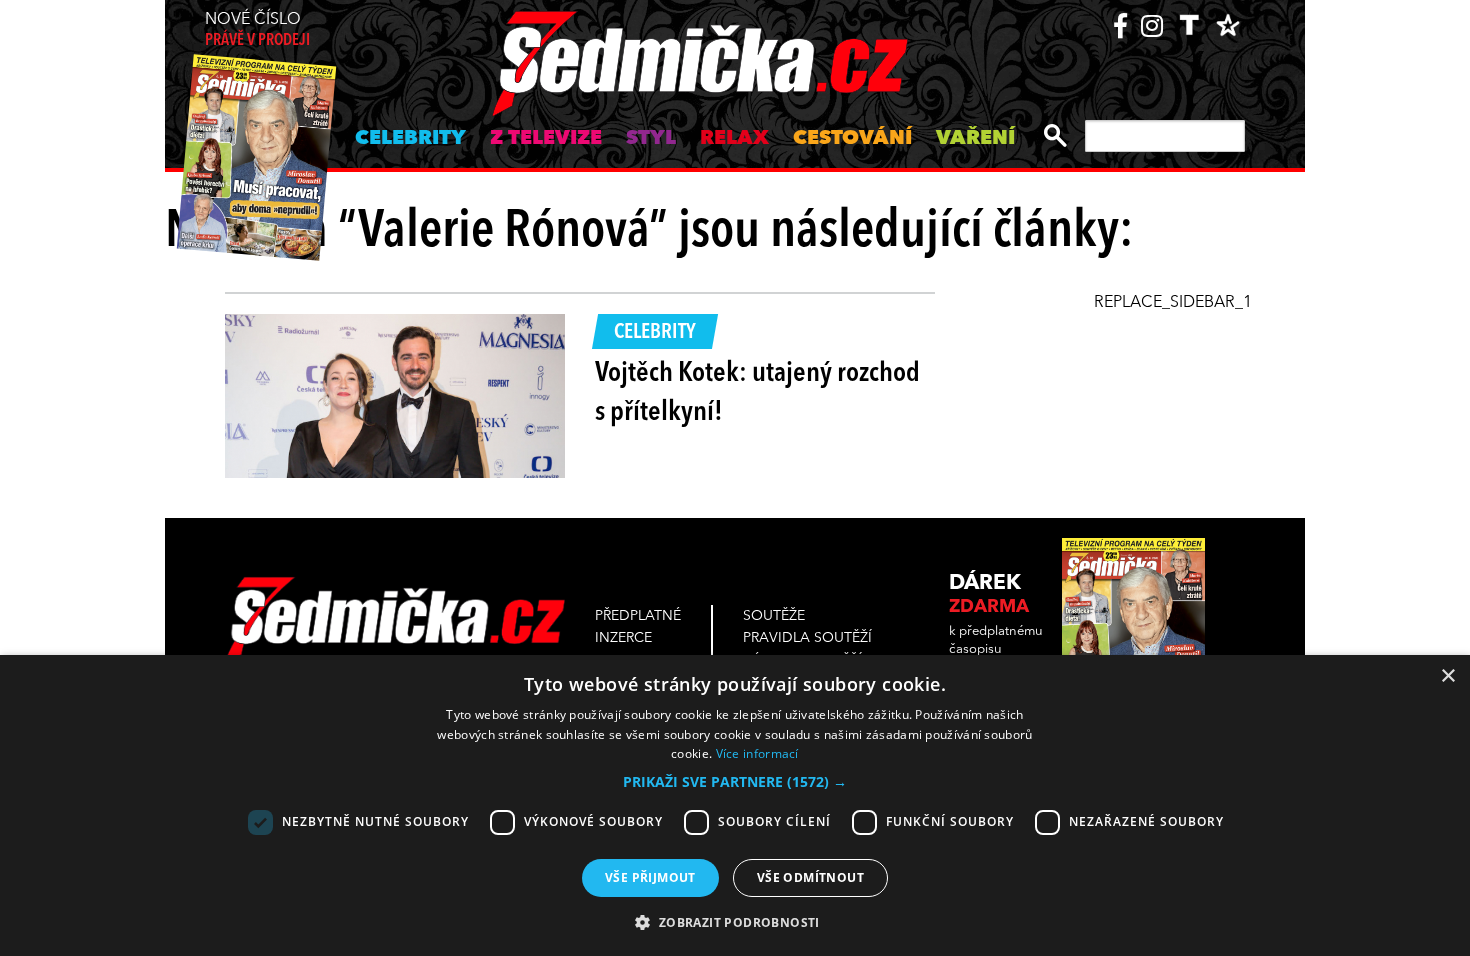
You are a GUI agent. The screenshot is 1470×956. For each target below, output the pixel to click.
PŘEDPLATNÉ (638, 616)
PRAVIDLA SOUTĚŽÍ (807, 638)
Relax (734, 139)
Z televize (546, 139)
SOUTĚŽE (774, 616)
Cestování (852, 139)
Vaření (975, 139)
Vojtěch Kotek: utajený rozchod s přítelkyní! (757, 393)
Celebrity (410, 139)
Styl (651, 139)
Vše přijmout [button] (650, 877)
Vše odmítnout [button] (810, 877)
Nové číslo (257, 30)
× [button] (1447, 676)
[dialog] (735, 805)
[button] (735, 782)
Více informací (757, 753)
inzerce (623, 638)
